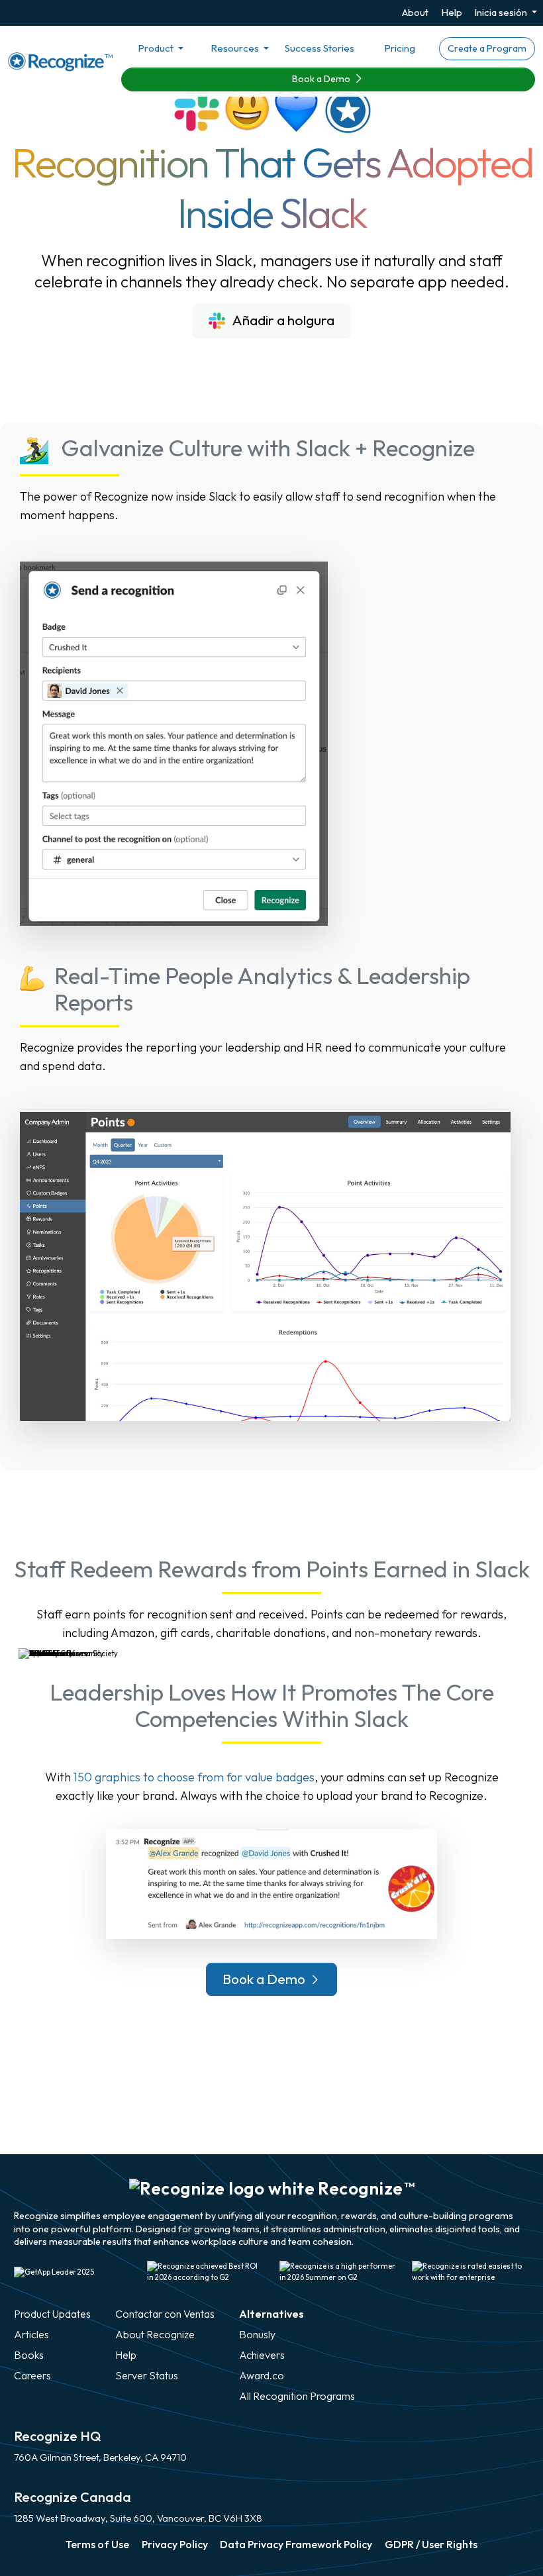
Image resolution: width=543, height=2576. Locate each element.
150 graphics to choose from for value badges (194, 1777)
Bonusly (257, 2334)
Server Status (147, 2375)
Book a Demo (322, 79)
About (415, 12)
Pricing (400, 48)
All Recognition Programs (297, 2396)
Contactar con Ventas (165, 2314)
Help (452, 12)
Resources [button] (236, 48)
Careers (32, 2375)
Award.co (262, 2375)
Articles (31, 2334)
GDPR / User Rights (431, 2544)
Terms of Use (97, 2544)
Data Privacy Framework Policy (296, 2544)
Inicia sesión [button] (502, 12)
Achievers (262, 2355)
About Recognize (155, 2334)
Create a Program (487, 48)
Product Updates (52, 2314)
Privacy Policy (175, 2544)
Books (29, 2355)
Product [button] (157, 48)
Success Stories (320, 48)
